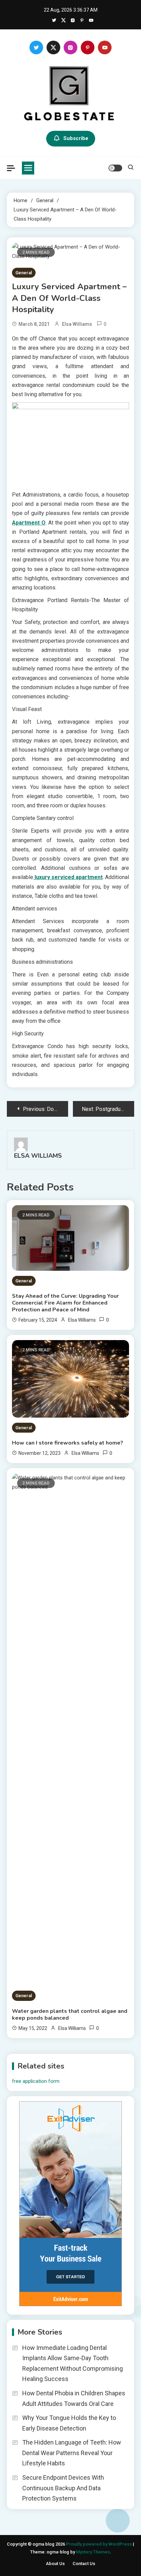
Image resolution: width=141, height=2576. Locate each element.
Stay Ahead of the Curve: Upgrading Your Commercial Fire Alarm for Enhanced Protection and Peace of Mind (65, 1303)
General (24, 273)
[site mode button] (115, 168)
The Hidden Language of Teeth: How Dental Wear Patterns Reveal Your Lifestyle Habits (72, 2453)
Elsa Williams (77, 324)
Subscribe (76, 138)
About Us (55, 2564)
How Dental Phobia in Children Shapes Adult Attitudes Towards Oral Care (74, 2398)
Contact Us (84, 2564)
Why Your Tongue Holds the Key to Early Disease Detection (69, 2423)
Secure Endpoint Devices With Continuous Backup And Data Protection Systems (63, 2488)
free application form (36, 2081)
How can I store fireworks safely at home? (68, 1443)
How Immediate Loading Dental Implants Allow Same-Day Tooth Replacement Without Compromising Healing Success (73, 2363)
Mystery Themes (93, 2552)
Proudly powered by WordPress (99, 2544)
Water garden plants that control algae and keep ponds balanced (70, 2015)
